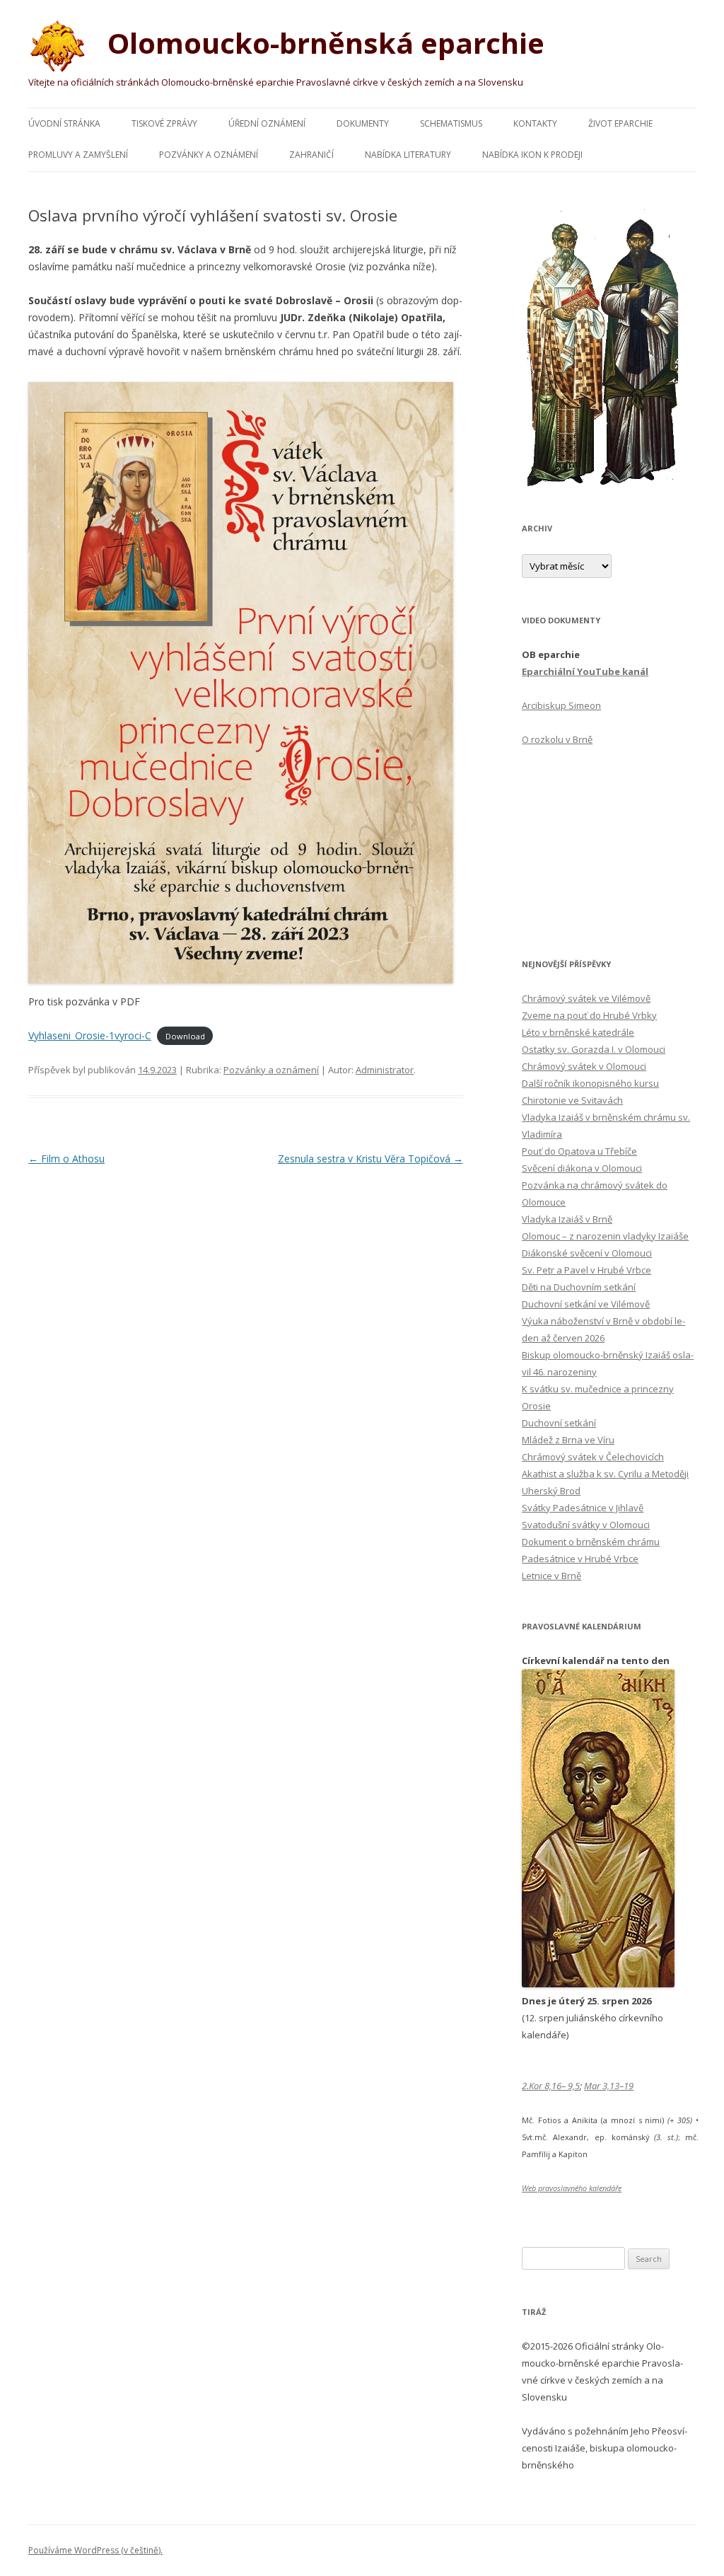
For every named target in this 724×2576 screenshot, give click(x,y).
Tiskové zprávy (164, 123)
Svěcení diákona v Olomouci (582, 1168)
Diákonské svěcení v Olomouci (587, 1253)
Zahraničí (311, 155)
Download (185, 1036)
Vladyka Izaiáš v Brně (567, 1219)
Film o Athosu (66, 1159)
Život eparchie (620, 123)
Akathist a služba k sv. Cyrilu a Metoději (605, 1474)
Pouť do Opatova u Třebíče (579, 1151)
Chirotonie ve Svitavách (572, 1100)
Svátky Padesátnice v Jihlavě (583, 1508)
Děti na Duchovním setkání (579, 1287)
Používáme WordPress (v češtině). (95, 2550)
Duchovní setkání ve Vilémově (586, 1304)
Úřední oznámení (267, 123)
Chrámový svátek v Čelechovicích (593, 1457)
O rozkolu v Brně (557, 739)
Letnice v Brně (551, 1576)
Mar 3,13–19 (609, 2086)
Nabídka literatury (408, 155)
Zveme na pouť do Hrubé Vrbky (589, 1015)
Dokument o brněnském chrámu (591, 1542)
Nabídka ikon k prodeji (532, 155)
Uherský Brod (551, 1491)
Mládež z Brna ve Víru (568, 1440)
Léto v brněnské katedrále (578, 1032)
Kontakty (535, 123)
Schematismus (451, 123)
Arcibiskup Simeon (561, 705)
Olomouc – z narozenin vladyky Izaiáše (605, 1236)
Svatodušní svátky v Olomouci (586, 1525)
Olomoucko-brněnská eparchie (322, 43)
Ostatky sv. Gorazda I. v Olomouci (594, 1049)
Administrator (385, 1070)
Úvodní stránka (64, 123)
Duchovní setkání (559, 1423)
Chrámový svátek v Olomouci (584, 1066)
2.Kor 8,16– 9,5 (551, 2086)
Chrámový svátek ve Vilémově (586, 998)
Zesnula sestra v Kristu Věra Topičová (370, 1159)
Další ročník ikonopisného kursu (590, 1083)
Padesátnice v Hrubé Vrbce (580, 1559)
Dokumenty (363, 123)
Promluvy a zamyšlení (78, 155)
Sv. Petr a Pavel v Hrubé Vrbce (586, 1270)
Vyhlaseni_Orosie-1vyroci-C (90, 1035)
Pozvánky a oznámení (209, 155)
